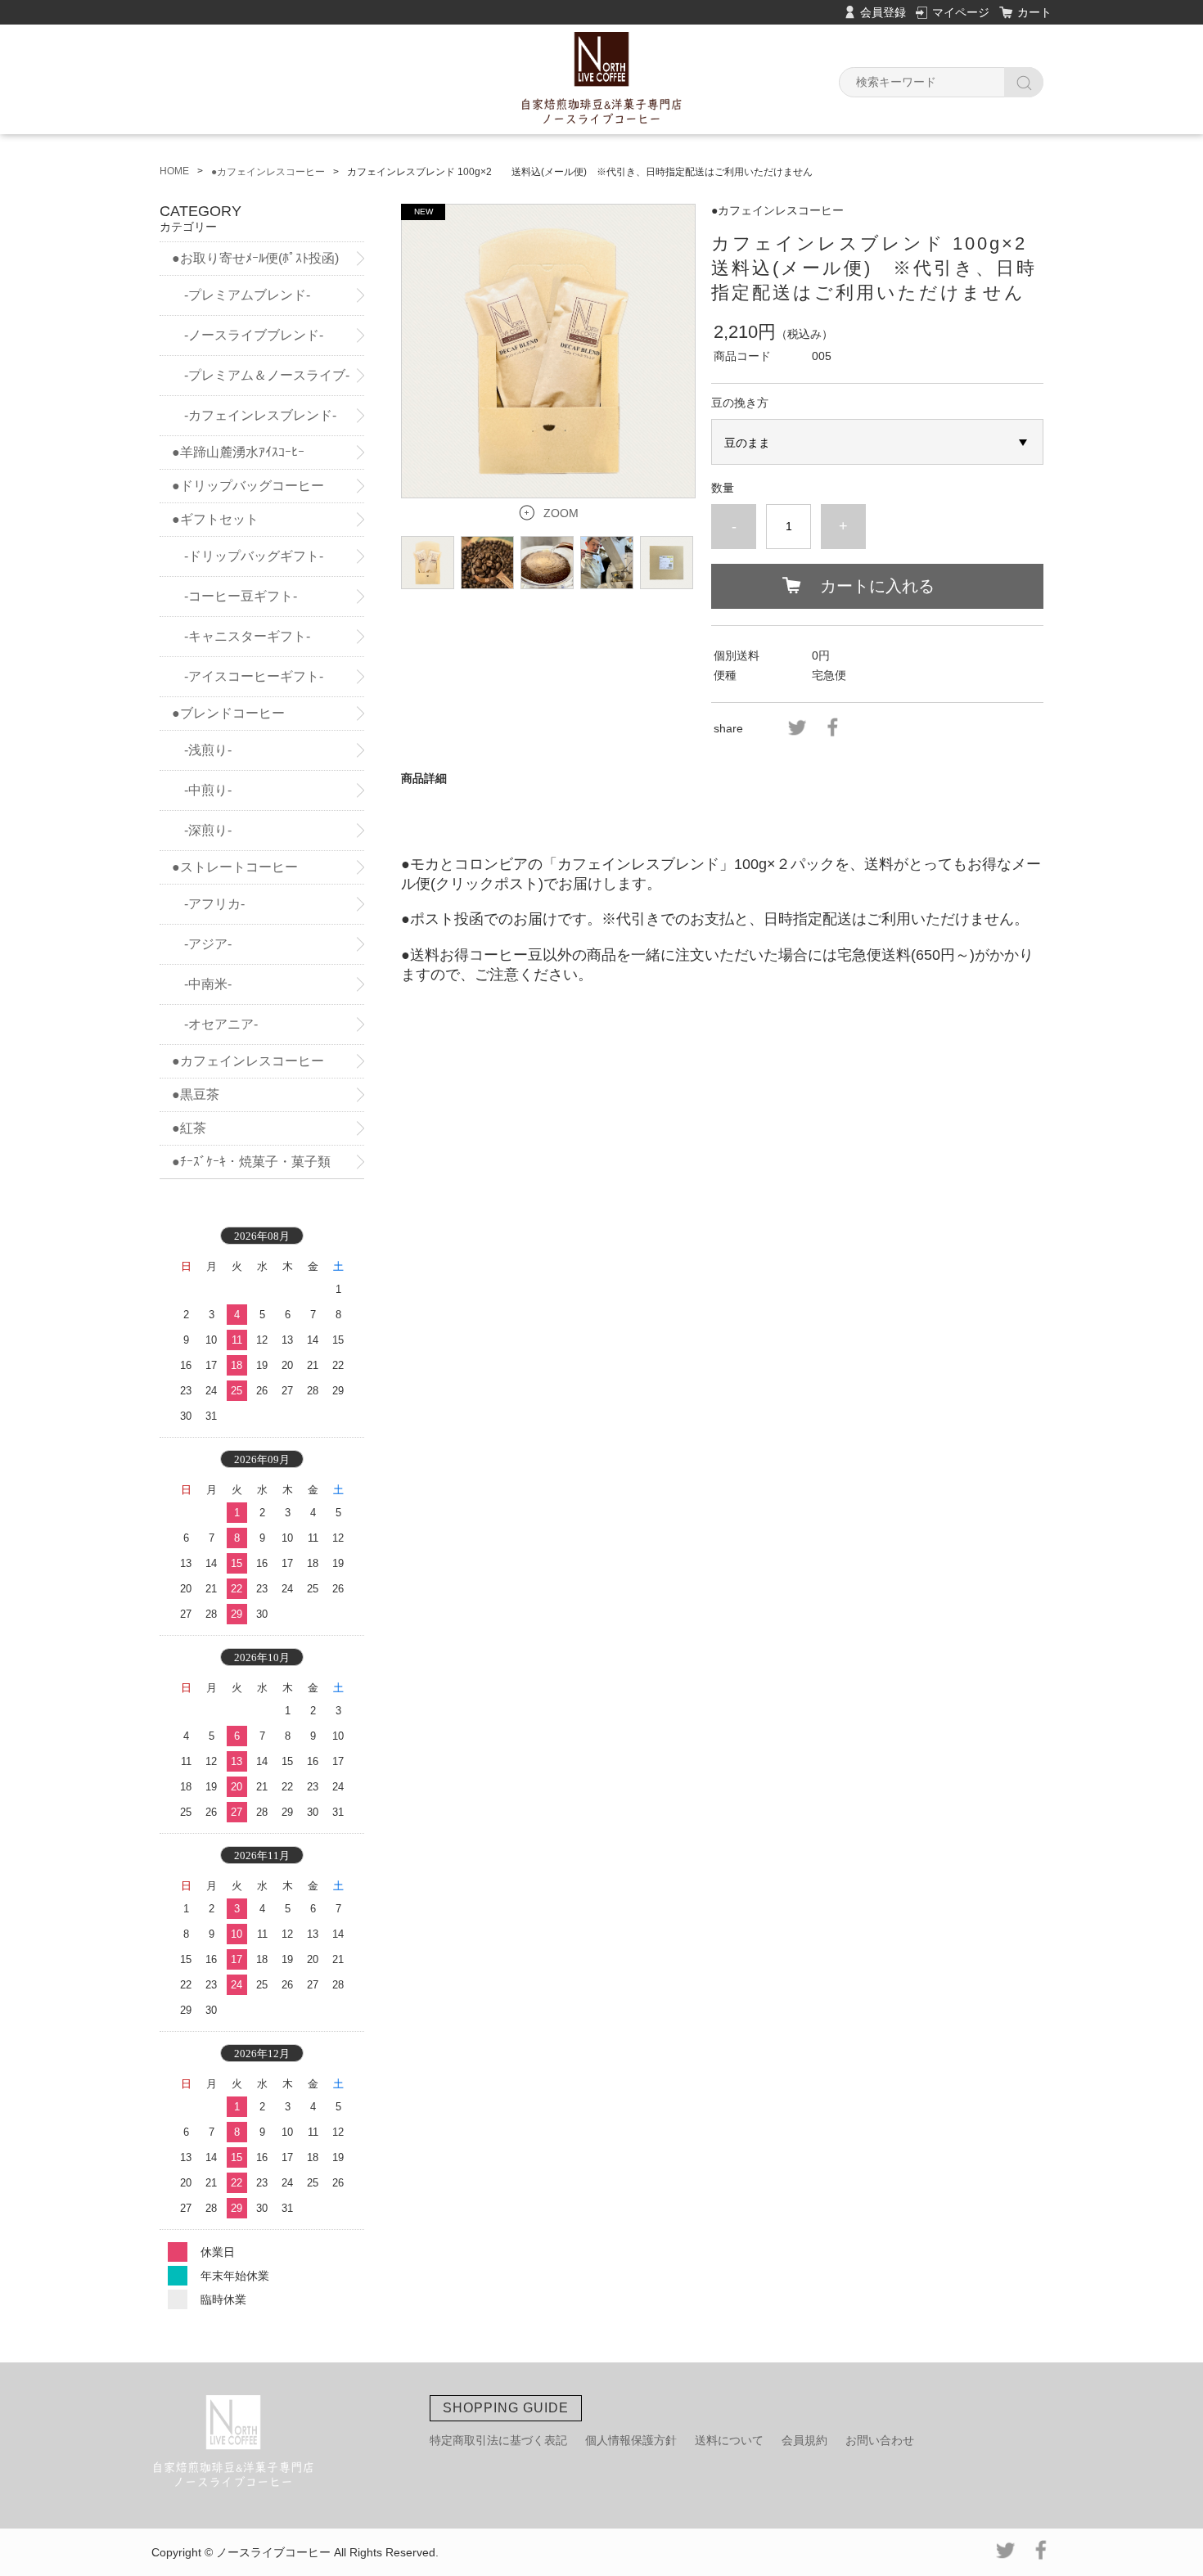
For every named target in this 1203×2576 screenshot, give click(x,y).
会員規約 (804, 2440)
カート (1034, 12)
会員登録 (883, 12)
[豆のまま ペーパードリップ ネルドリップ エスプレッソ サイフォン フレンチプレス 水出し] (877, 442)
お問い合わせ (880, 2440)
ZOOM (561, 513)
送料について (729, 2440)
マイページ (961, 12)
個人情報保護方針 (631, 2440)
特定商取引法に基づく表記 (498, 2440)
